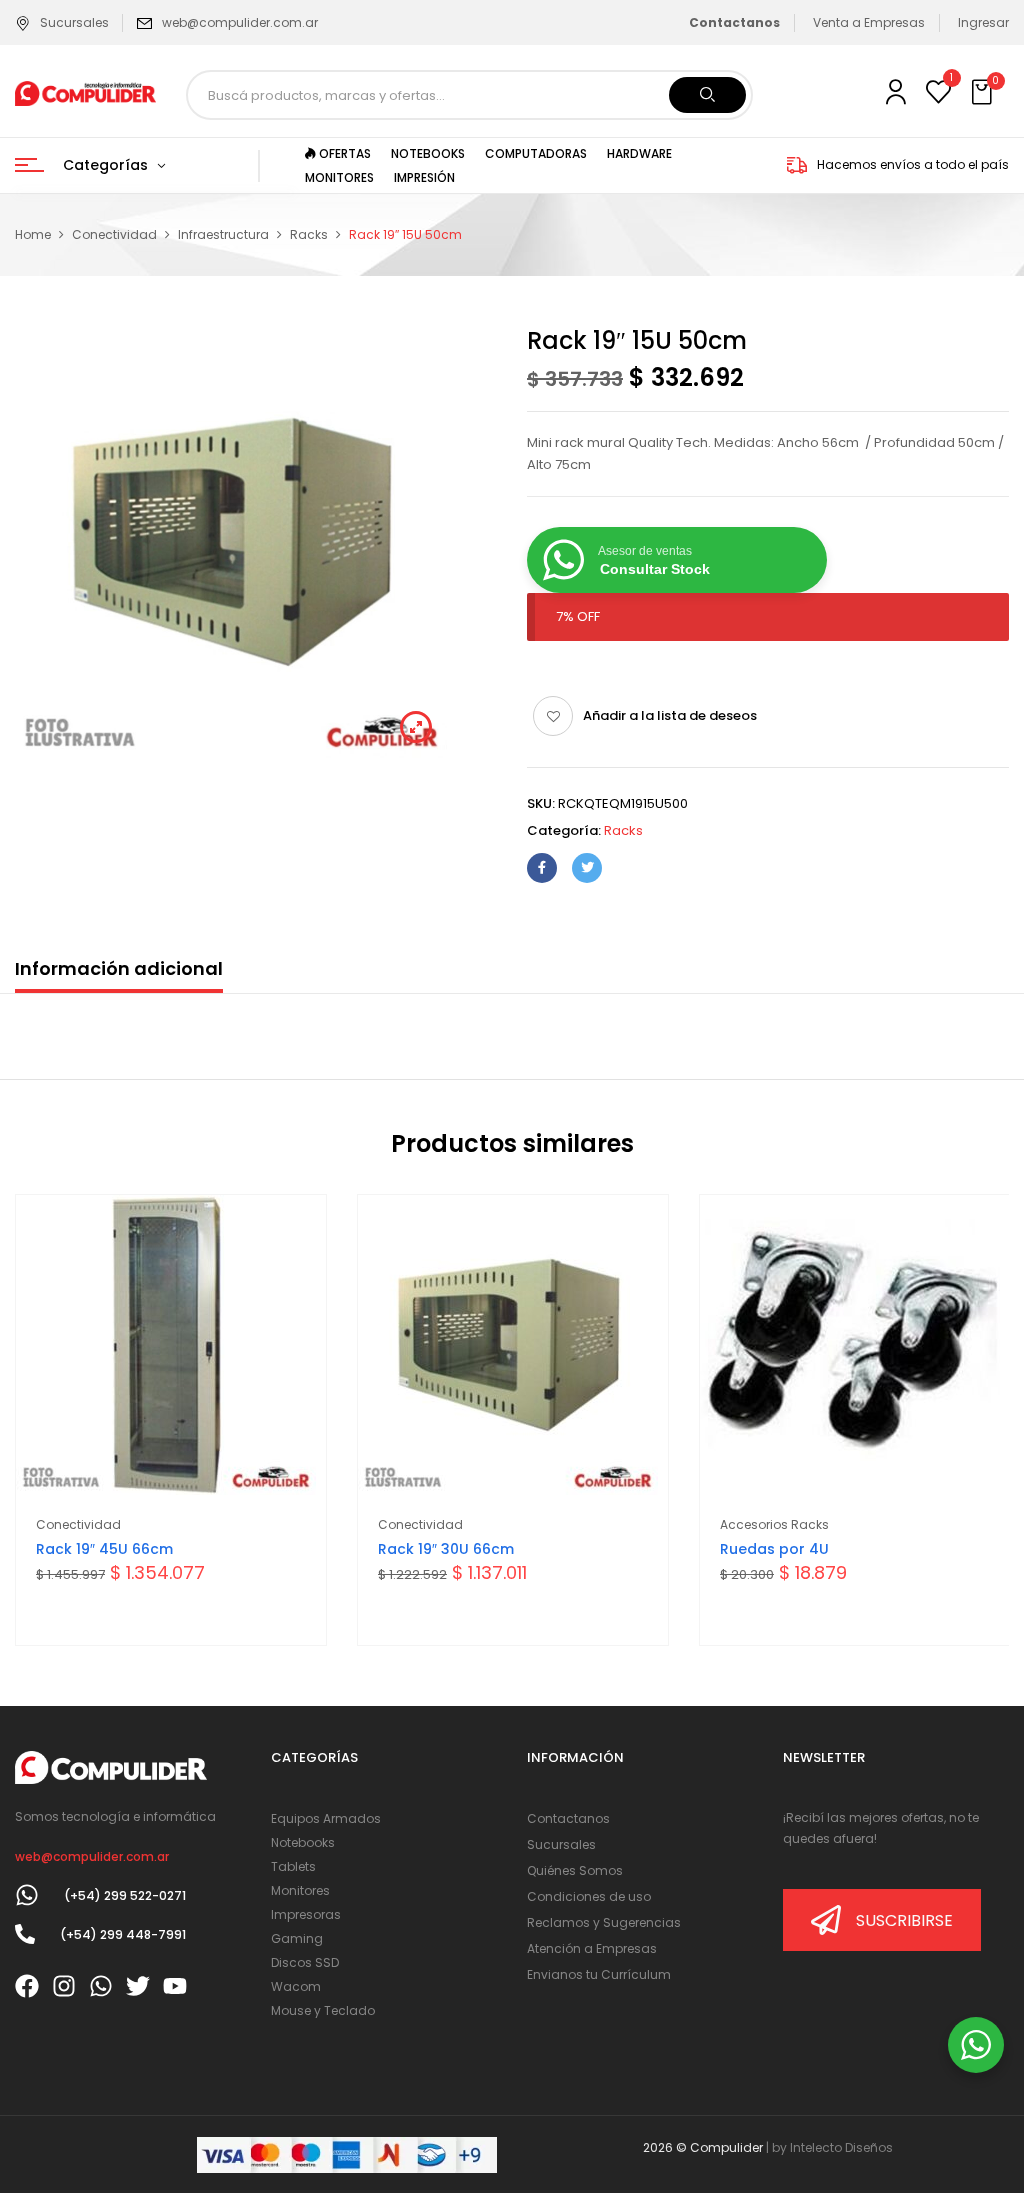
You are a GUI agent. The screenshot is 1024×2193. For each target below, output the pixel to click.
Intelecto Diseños (841, 2147)
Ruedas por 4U (774, 1549)
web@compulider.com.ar (240, 22)
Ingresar (983, 22)
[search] (707, 95)
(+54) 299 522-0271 (125, 1895)
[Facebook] (542, 868)
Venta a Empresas (869, 22)
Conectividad (114, 234)
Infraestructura (223, 234)
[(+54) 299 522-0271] (27, 1895)
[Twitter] (587, 868)
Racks (309, 234)
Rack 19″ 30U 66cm (446, 1549)
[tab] (119, 974)
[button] (984, 93)
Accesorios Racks (774, 1524)
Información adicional (119, 968)
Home (33, 234)
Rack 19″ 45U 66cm (104, 1549)
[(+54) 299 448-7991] (25, 1934)
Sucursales (74, 22)
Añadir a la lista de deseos (670, 715)
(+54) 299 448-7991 (123, 1934)
